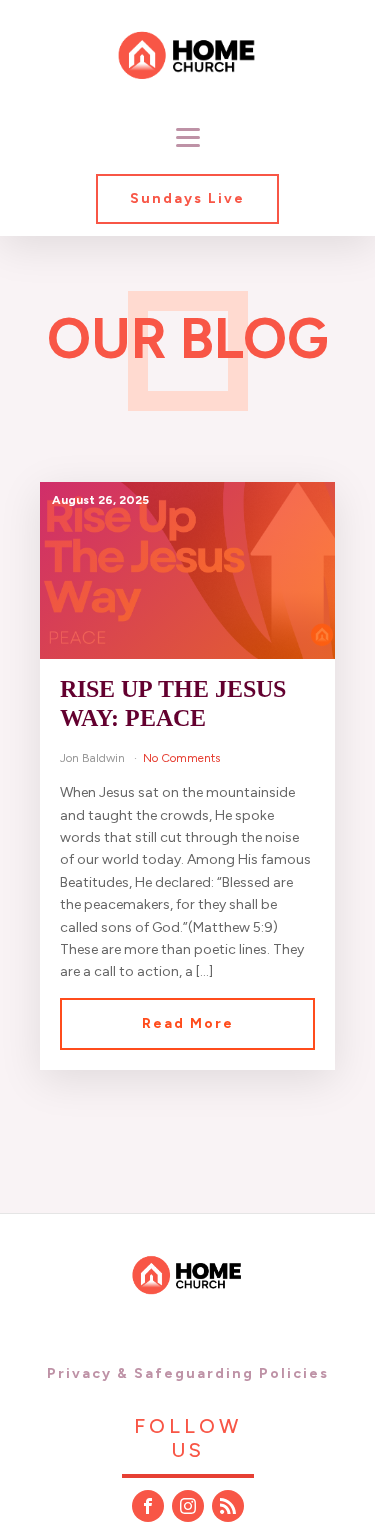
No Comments (181, 758)
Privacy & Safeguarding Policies (188, 1373)
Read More (188, 1023)
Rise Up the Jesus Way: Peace (173, 703)
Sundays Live (187, 198)
